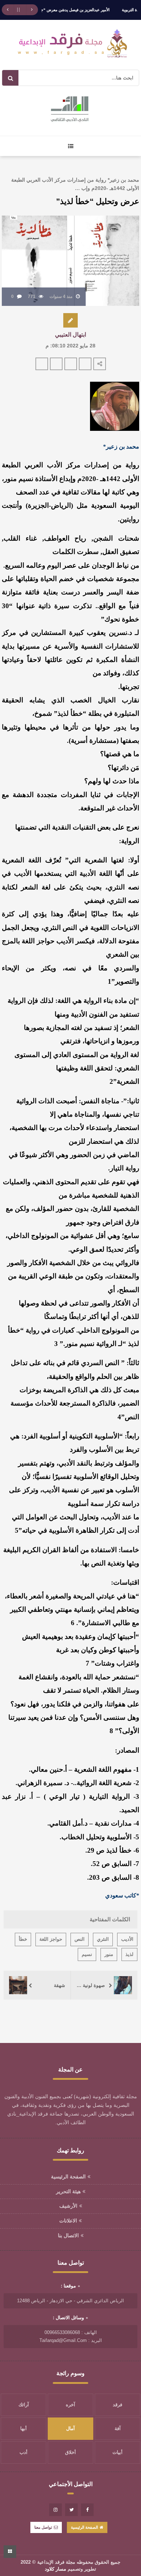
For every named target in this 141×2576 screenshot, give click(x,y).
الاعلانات (68, 2221)
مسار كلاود (55, 2569)
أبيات (117, 2452)
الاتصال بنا (68, 2235)
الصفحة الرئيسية (68, 2177)
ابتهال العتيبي (70, 335)
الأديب (127, 1939)
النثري (103, 1939)
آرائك (24, 2405)
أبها (23, 2428)
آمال (70, 2428)
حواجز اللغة (51, 1939)
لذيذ (129, 1954)
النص (80, 1939)
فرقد (117, 2405)
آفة (118, 2428)
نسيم (87, 1954)
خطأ (23, 1939)
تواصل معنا (43, 2527)
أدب (23, 2452)
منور (109, 1954)
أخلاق (70, 2452)
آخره (70, 2405)
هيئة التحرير (68, 2191)
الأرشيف (68, 2206)
